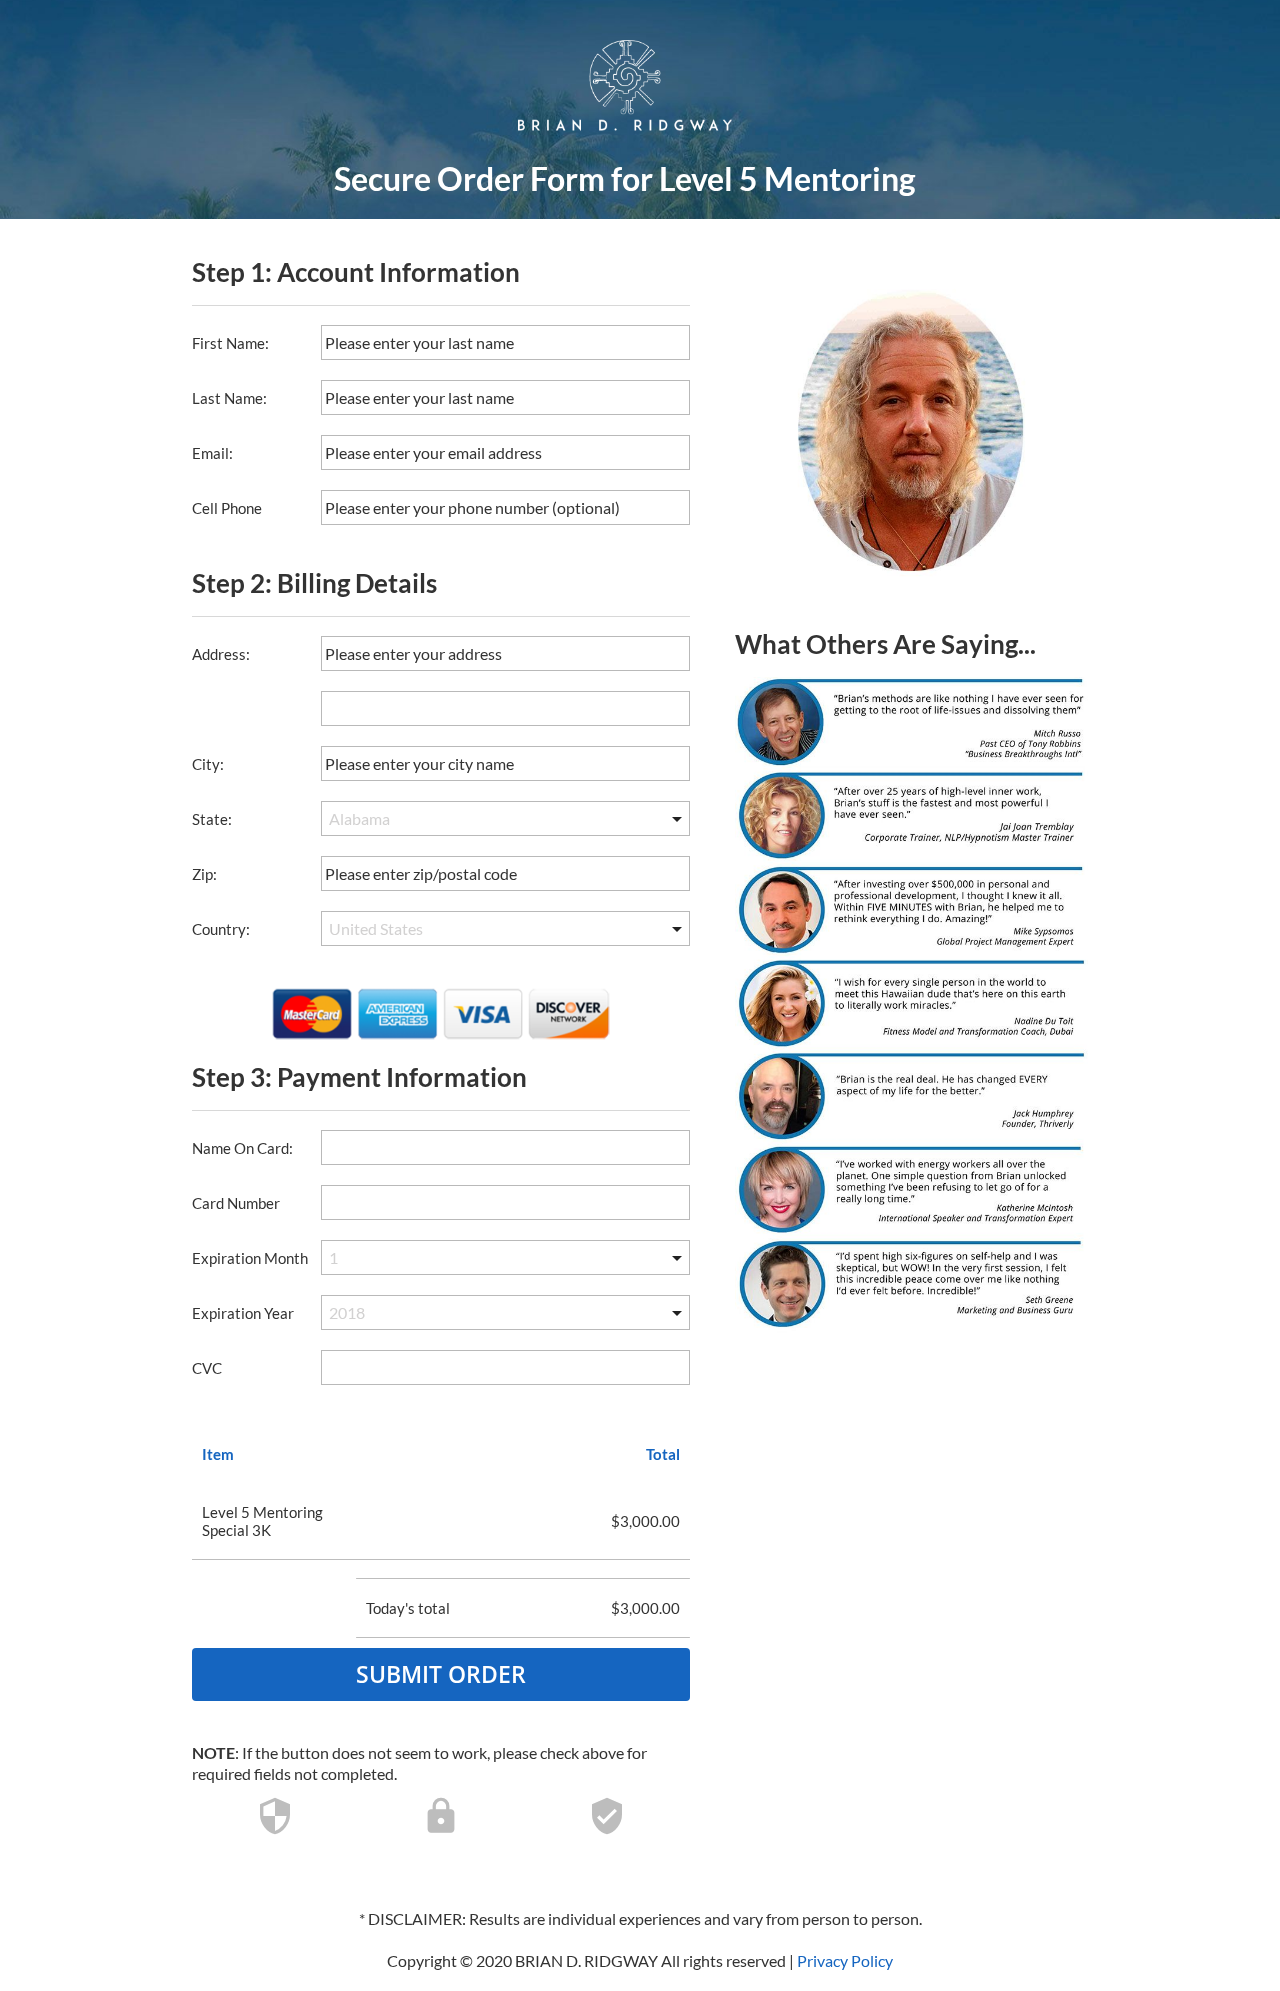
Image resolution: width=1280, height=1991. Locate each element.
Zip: (204, 874)
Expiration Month (250, 1258)
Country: (221, 929)
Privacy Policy (845, 1960)
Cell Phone (227, 508)
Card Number (236, 1203)
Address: (221, 654)
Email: (212, 453)
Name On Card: (242, 1148)
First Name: (230, 343)
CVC (207, 1368)
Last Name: (229, 398)
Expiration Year (243, 1313)
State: (212, 819)
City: (208, 764)
